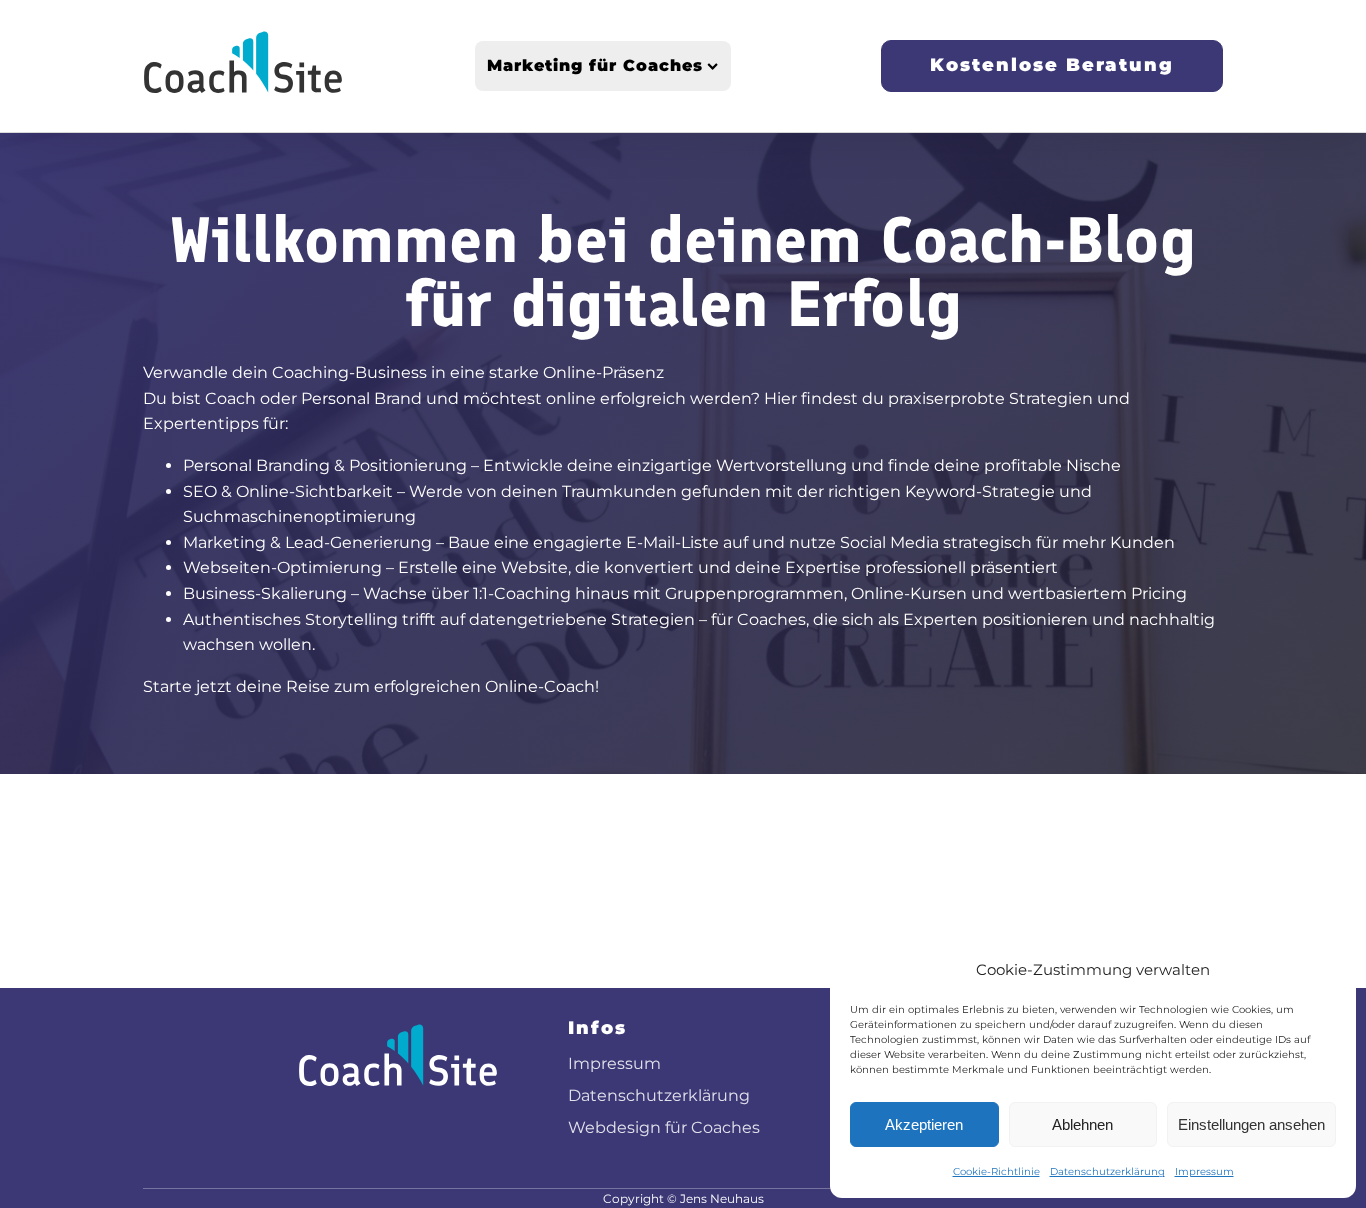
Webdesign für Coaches (664, 1127)
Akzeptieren (924, 1124)
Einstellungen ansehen (1251, 1124)
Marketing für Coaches (595, 65)
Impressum (1204, 1171)
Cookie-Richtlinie (996, 1171)
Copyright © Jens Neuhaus (683, 1198)
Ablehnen (1082, 1124)
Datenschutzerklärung (1107, 1171)
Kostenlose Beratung (1052, 65)
